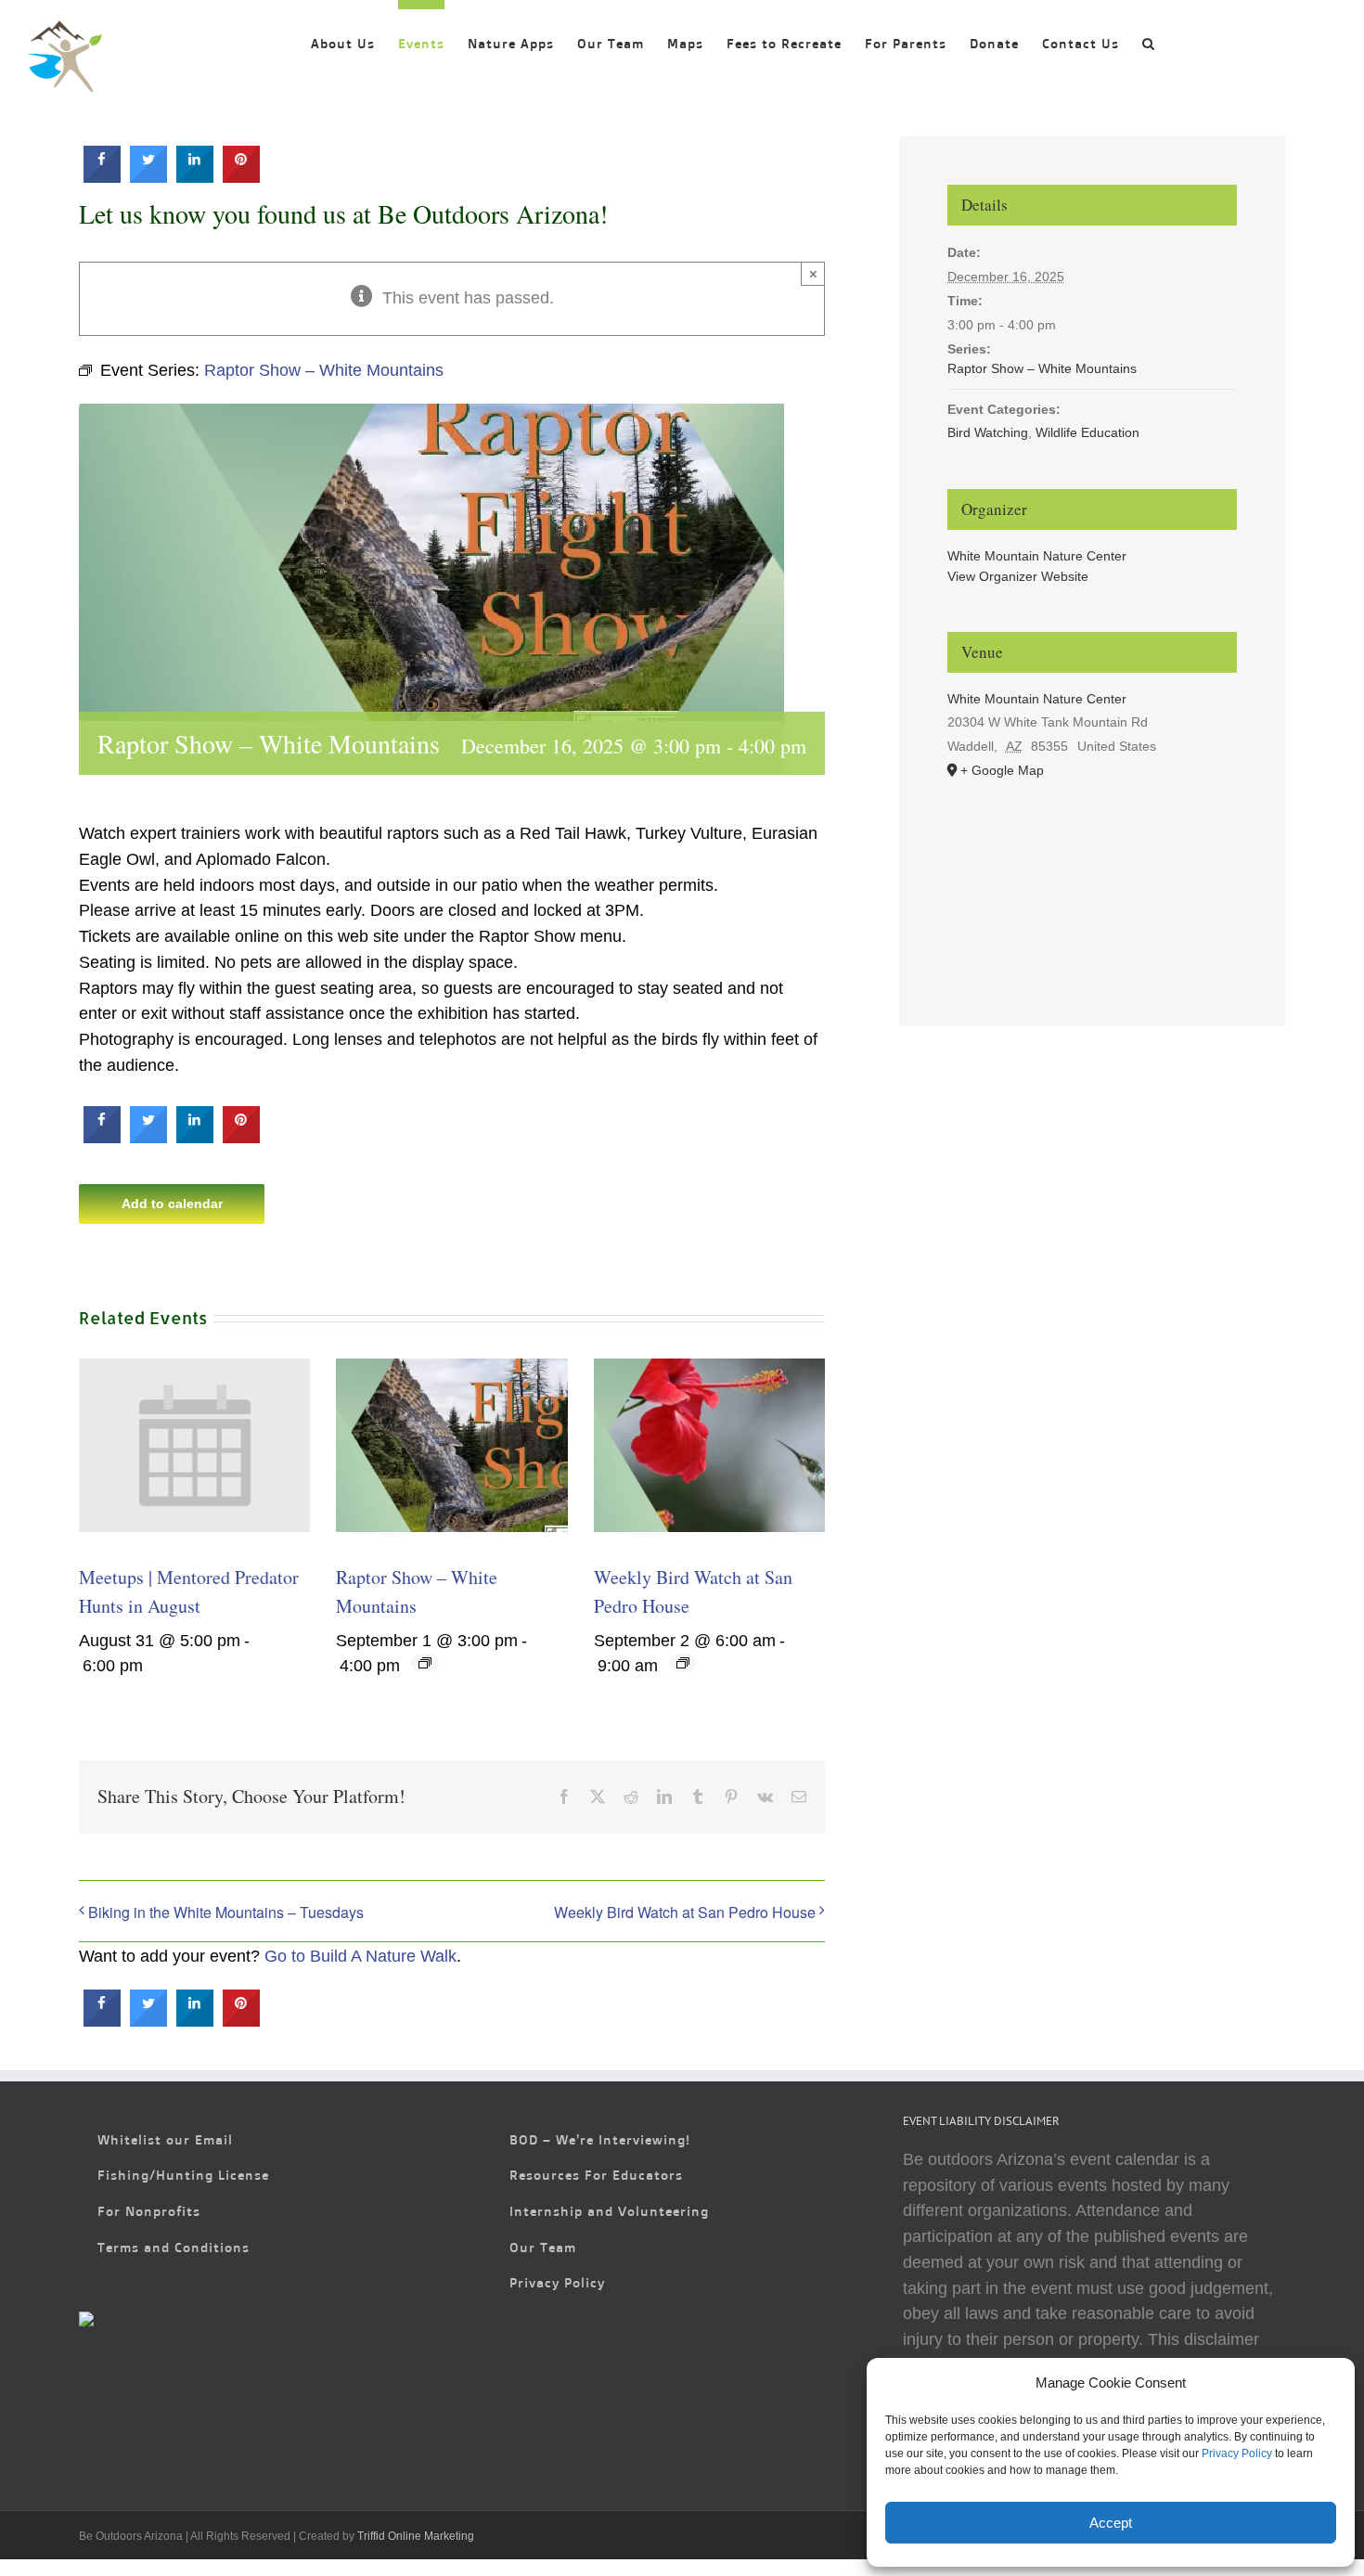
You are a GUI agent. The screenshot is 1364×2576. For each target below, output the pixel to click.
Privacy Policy (1237, 2454)
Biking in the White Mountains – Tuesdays (226, 1912)
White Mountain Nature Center (1037, 556)
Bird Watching (988, 432)
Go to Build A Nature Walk (360, 1956)
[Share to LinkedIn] (195, 177)
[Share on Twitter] (148, 177)
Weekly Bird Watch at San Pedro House (685, 1912)
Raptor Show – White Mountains (1042, 368)
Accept (1111, 2523)
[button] (1149, 39)
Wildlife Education (1087, 432)
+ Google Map (1002, 770)
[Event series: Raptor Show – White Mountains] (425, 1663)
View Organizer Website (1018, 576)
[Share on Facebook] (102, 177)
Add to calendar (172, 1204)
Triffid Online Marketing (416, 2536)
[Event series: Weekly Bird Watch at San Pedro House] (683, 1663)
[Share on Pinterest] (241, 177)
